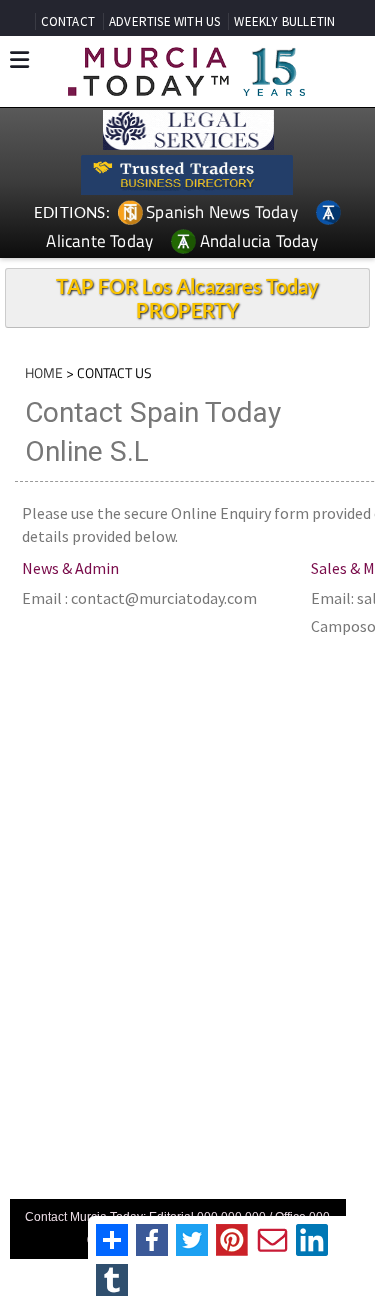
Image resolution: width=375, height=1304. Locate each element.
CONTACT (68, 21)
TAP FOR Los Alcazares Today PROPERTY (187, 298)
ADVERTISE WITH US (164, 21)
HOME (44, 372)
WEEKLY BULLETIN (284, 21)
